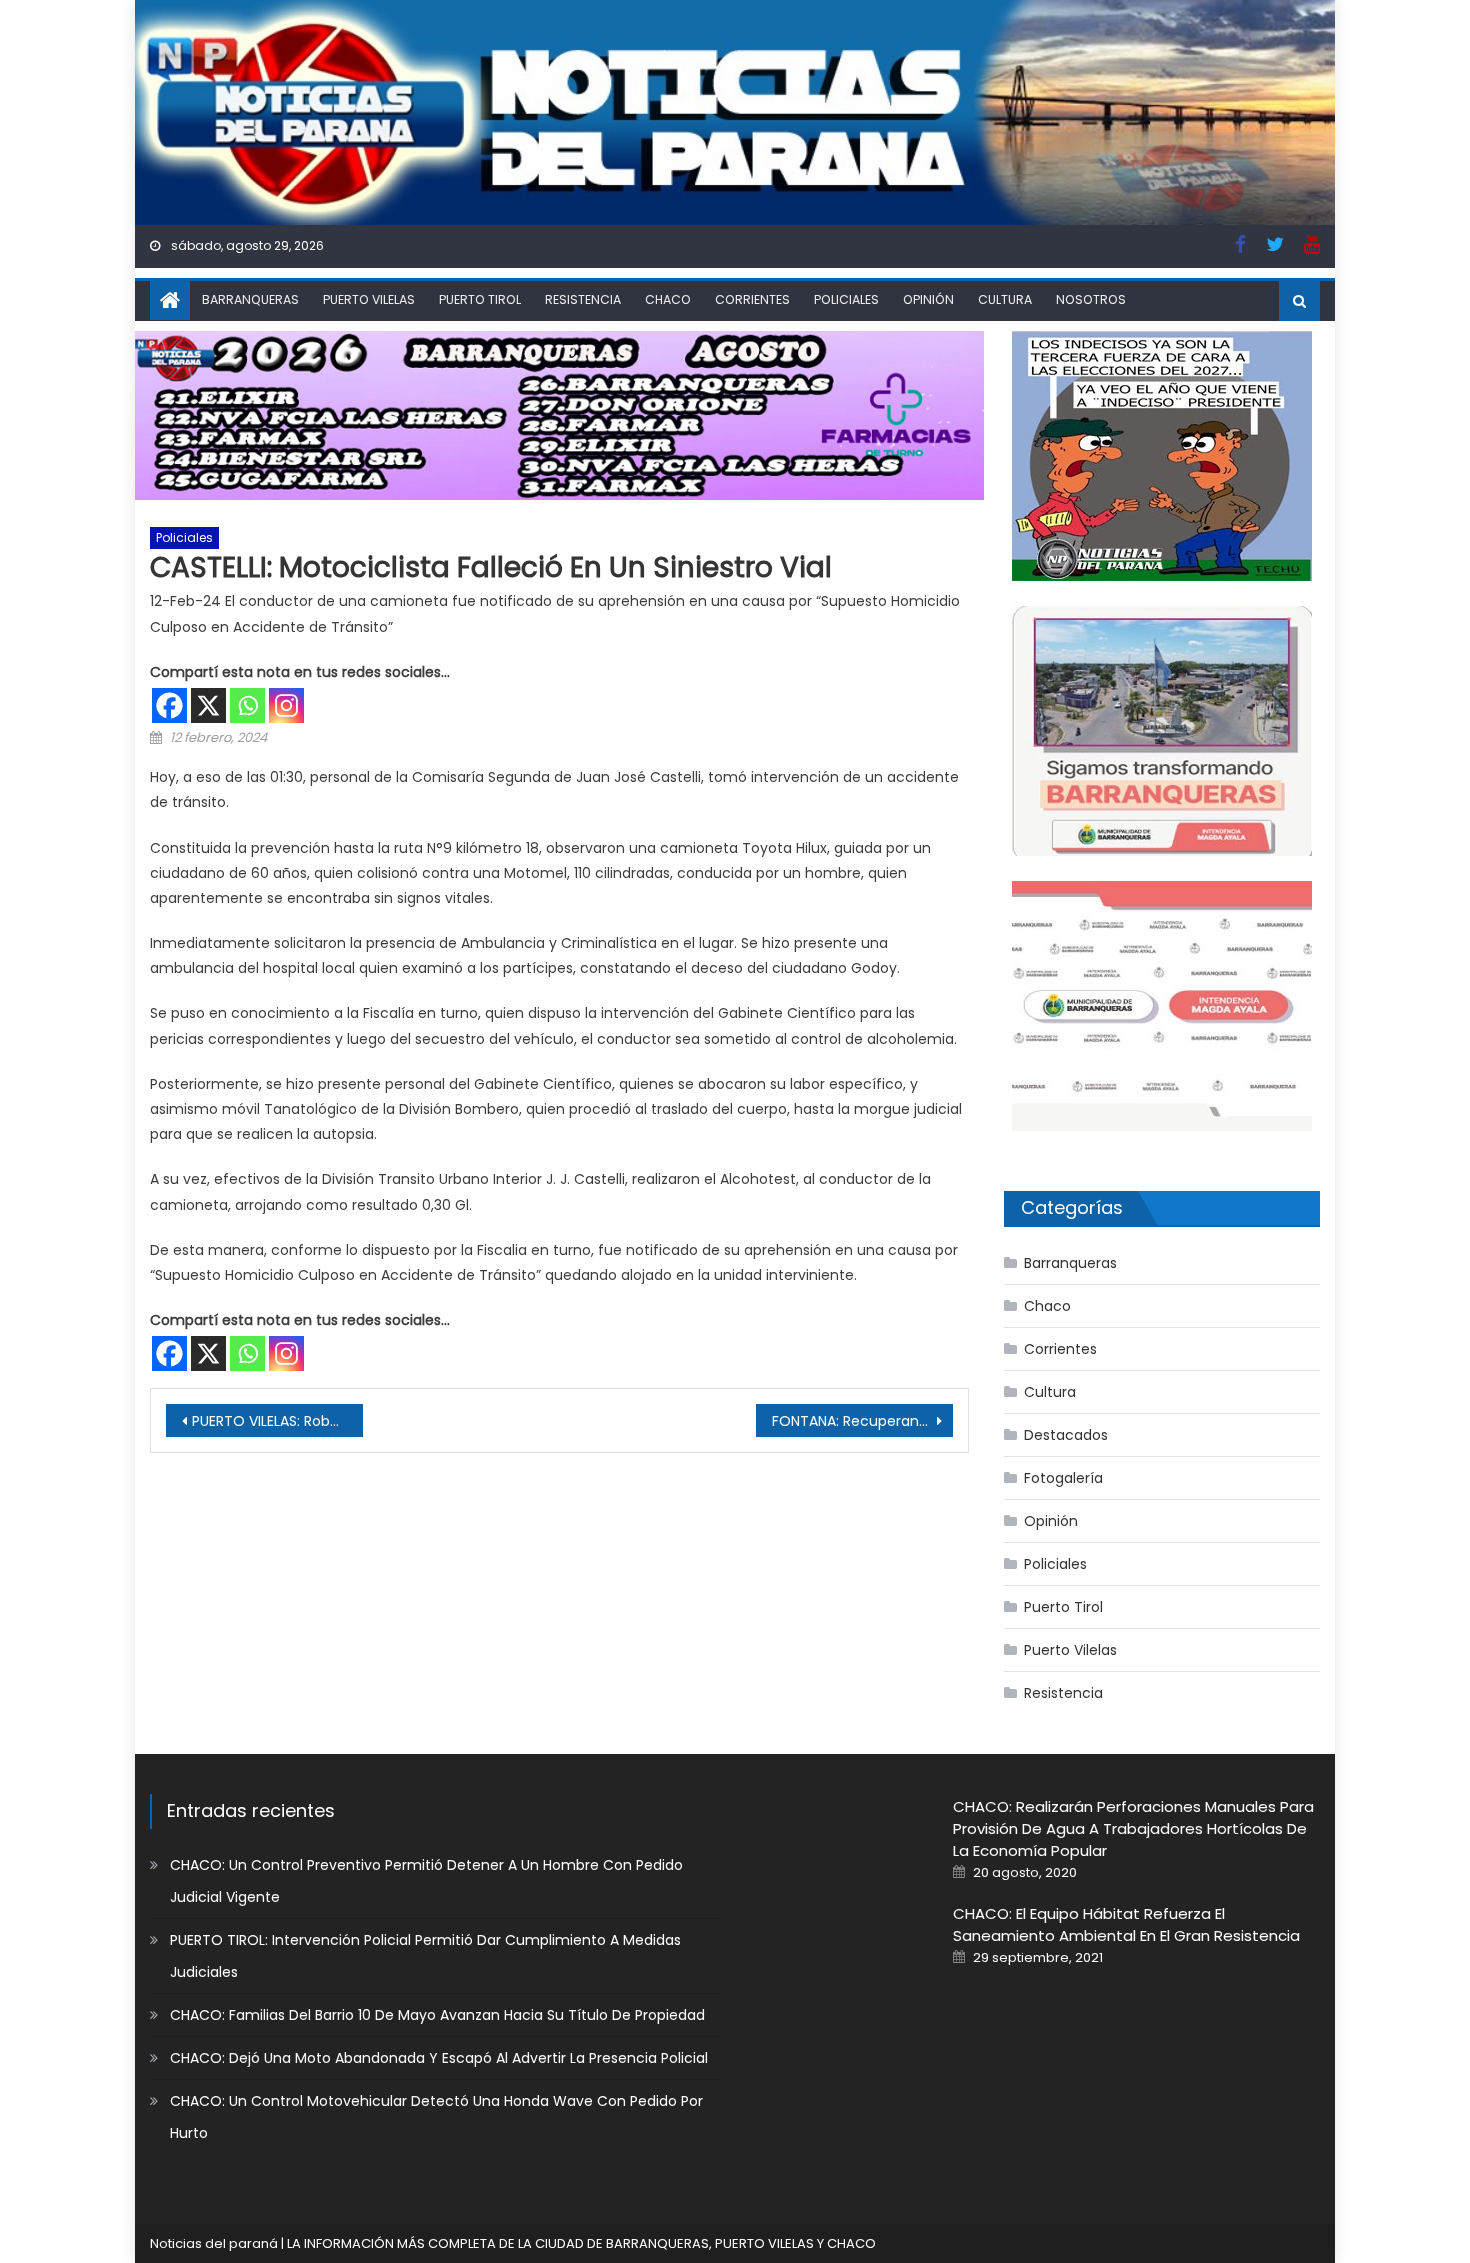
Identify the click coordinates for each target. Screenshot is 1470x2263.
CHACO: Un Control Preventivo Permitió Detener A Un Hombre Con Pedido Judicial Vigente (426, 1881)
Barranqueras (250, 299)
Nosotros (1091, 299)
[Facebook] (169, 705)
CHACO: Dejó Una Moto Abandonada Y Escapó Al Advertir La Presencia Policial (439, 2058)
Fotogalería (1063, 1478)
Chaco (668, 299)
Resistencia (583, 299)
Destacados (1066, 1435)
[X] (208, 705)
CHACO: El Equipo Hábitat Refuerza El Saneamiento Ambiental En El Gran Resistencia (1126, 1924)
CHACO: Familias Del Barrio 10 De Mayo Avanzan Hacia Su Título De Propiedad (437, 2015)
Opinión (928, 299)
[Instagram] (286, 705)
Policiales (846, 299)
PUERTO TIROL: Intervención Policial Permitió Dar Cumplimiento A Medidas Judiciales (425, 1956)
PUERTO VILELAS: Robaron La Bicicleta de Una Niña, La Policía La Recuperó (277, 1421)
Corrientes (752, 299)
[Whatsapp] (247, 705)
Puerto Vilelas (369, 299)
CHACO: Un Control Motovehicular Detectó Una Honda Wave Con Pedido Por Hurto (436, 2117)
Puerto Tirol (480, 299)
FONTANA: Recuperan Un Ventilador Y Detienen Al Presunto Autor (862, 1421)
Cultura (1005, 299)
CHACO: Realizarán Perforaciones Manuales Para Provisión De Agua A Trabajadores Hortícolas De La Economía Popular (1133, 1828)
